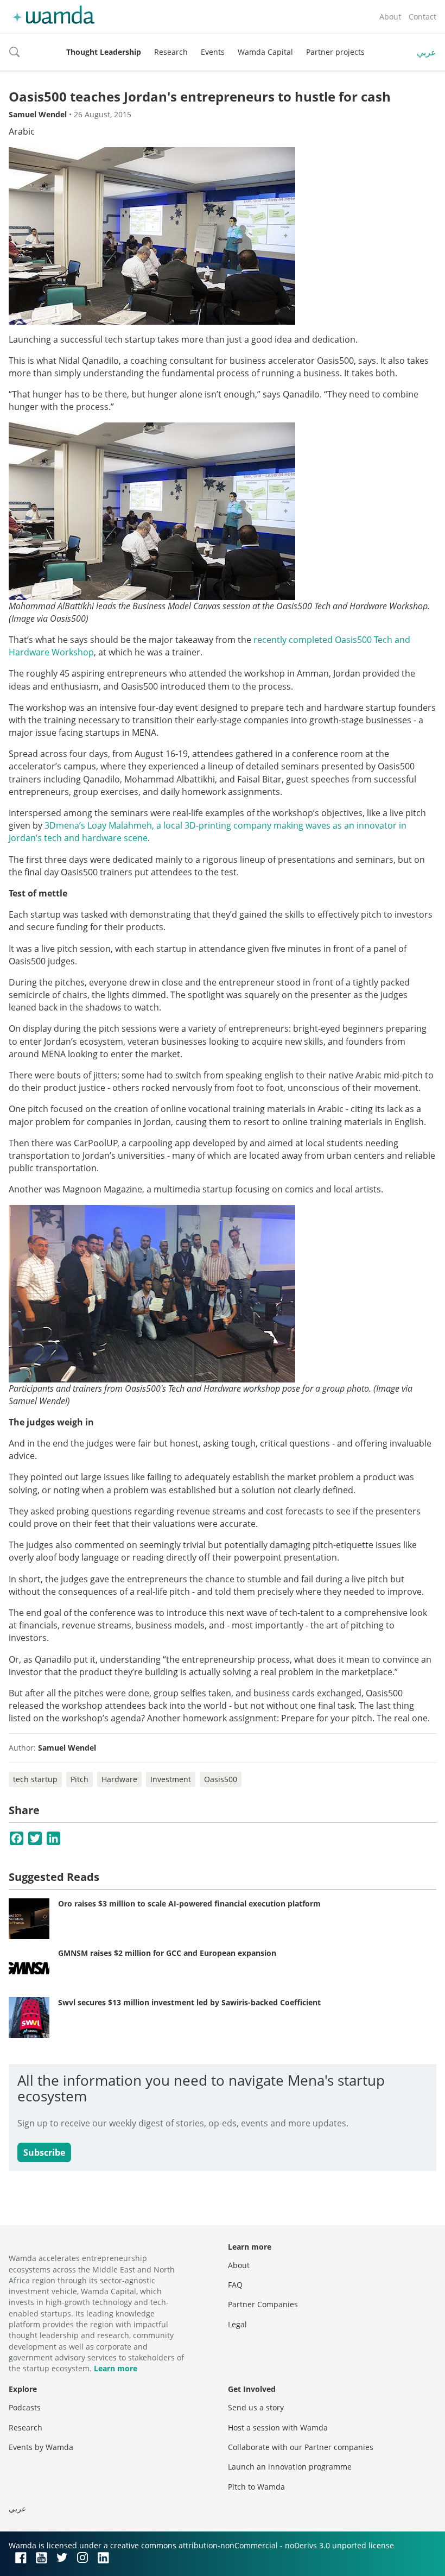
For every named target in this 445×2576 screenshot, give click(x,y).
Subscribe (44, 2152)
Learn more (116, 2368)
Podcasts (25, 2407)
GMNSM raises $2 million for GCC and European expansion (167, 1953)
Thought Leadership (104, 52)
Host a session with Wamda (278, 2427)
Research (171, 52)
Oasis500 (221, 1779)
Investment (171, 1779)
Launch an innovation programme (290, 2467)
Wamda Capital (265, 52)
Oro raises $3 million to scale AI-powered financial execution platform (189, 1903)
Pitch (80, 1779)
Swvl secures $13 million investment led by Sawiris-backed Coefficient (189, 2002)
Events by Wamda (41, 2447)
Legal (237, 2324)
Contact (422, 17)
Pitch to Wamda (256, 2487)
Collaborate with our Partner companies (301, 2447)
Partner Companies (263, 2304)
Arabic (22, 131)
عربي (427, 52)
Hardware (119, 1779)
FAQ (235, 2285)
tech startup (35, 1779)
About (390, 17)
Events (213, 52)
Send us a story (256, 2407)
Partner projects (335, 52)
